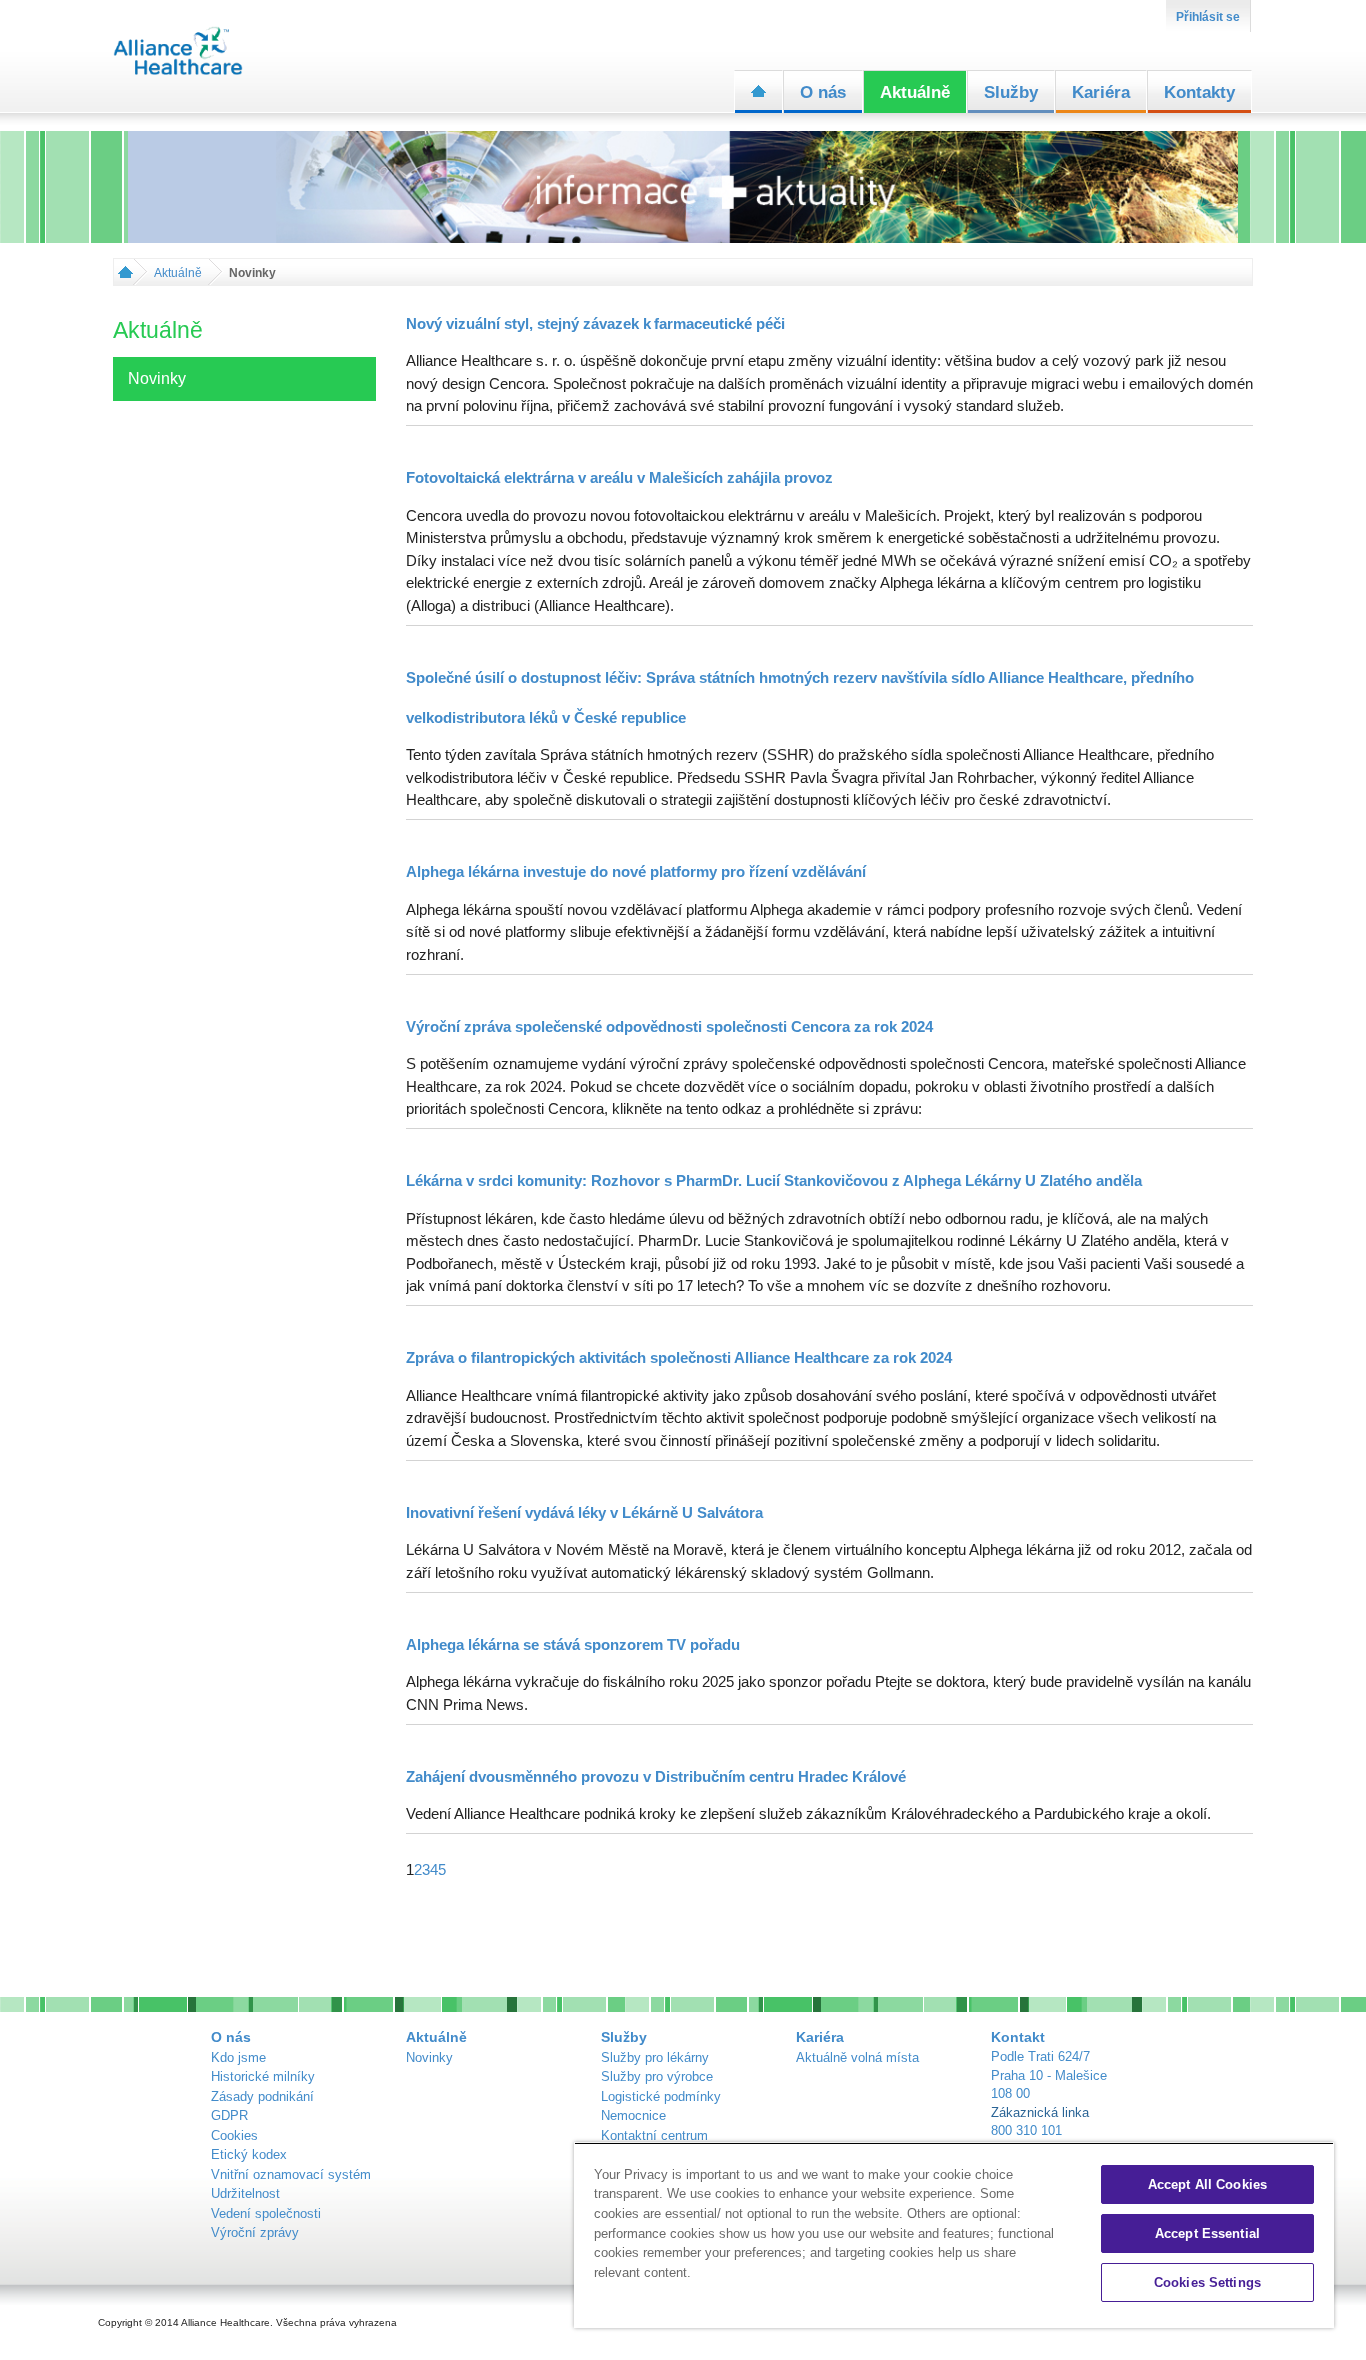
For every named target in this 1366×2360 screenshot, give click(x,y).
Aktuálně (915, 92)
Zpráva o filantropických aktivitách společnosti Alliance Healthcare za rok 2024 (679, 1357)
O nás (823, 92)
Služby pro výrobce (657, 2076)
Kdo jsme (238, 2057)
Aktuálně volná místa (857, 2057)
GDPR (229, 2115)
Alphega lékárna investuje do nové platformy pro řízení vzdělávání (636, 871)
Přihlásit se (1208, 17)
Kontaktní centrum (654, 2135)
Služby (1011, 92)
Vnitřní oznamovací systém (291, 2174)
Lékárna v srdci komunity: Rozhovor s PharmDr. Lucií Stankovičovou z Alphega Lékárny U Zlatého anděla (774, 1180)
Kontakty (1199, 92)
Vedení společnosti (266, 2213)
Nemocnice (633, 2115)
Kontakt (1018, 2037)
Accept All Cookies (1207, 2184)
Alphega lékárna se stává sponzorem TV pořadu (573, 1644)
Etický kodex (249, 2154)
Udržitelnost (245, 2193)
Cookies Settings (1207, 2282)
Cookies (234, 2135)
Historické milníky (263, 2076)
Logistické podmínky (661, 2096)
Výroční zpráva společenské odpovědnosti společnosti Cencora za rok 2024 (669, 1026)
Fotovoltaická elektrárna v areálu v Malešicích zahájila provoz (619, 477)
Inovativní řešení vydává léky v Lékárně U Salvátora (584, 1512)
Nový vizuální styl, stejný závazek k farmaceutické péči (595, 323)
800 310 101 (1026, 2130)
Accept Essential (1207, 2233)
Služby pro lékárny (655, 2057)
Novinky (429, 2057)
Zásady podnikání (262, 2096)
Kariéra (1101, 92)
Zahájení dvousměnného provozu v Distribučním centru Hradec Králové (656, 1776)
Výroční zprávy (255, 2232)
